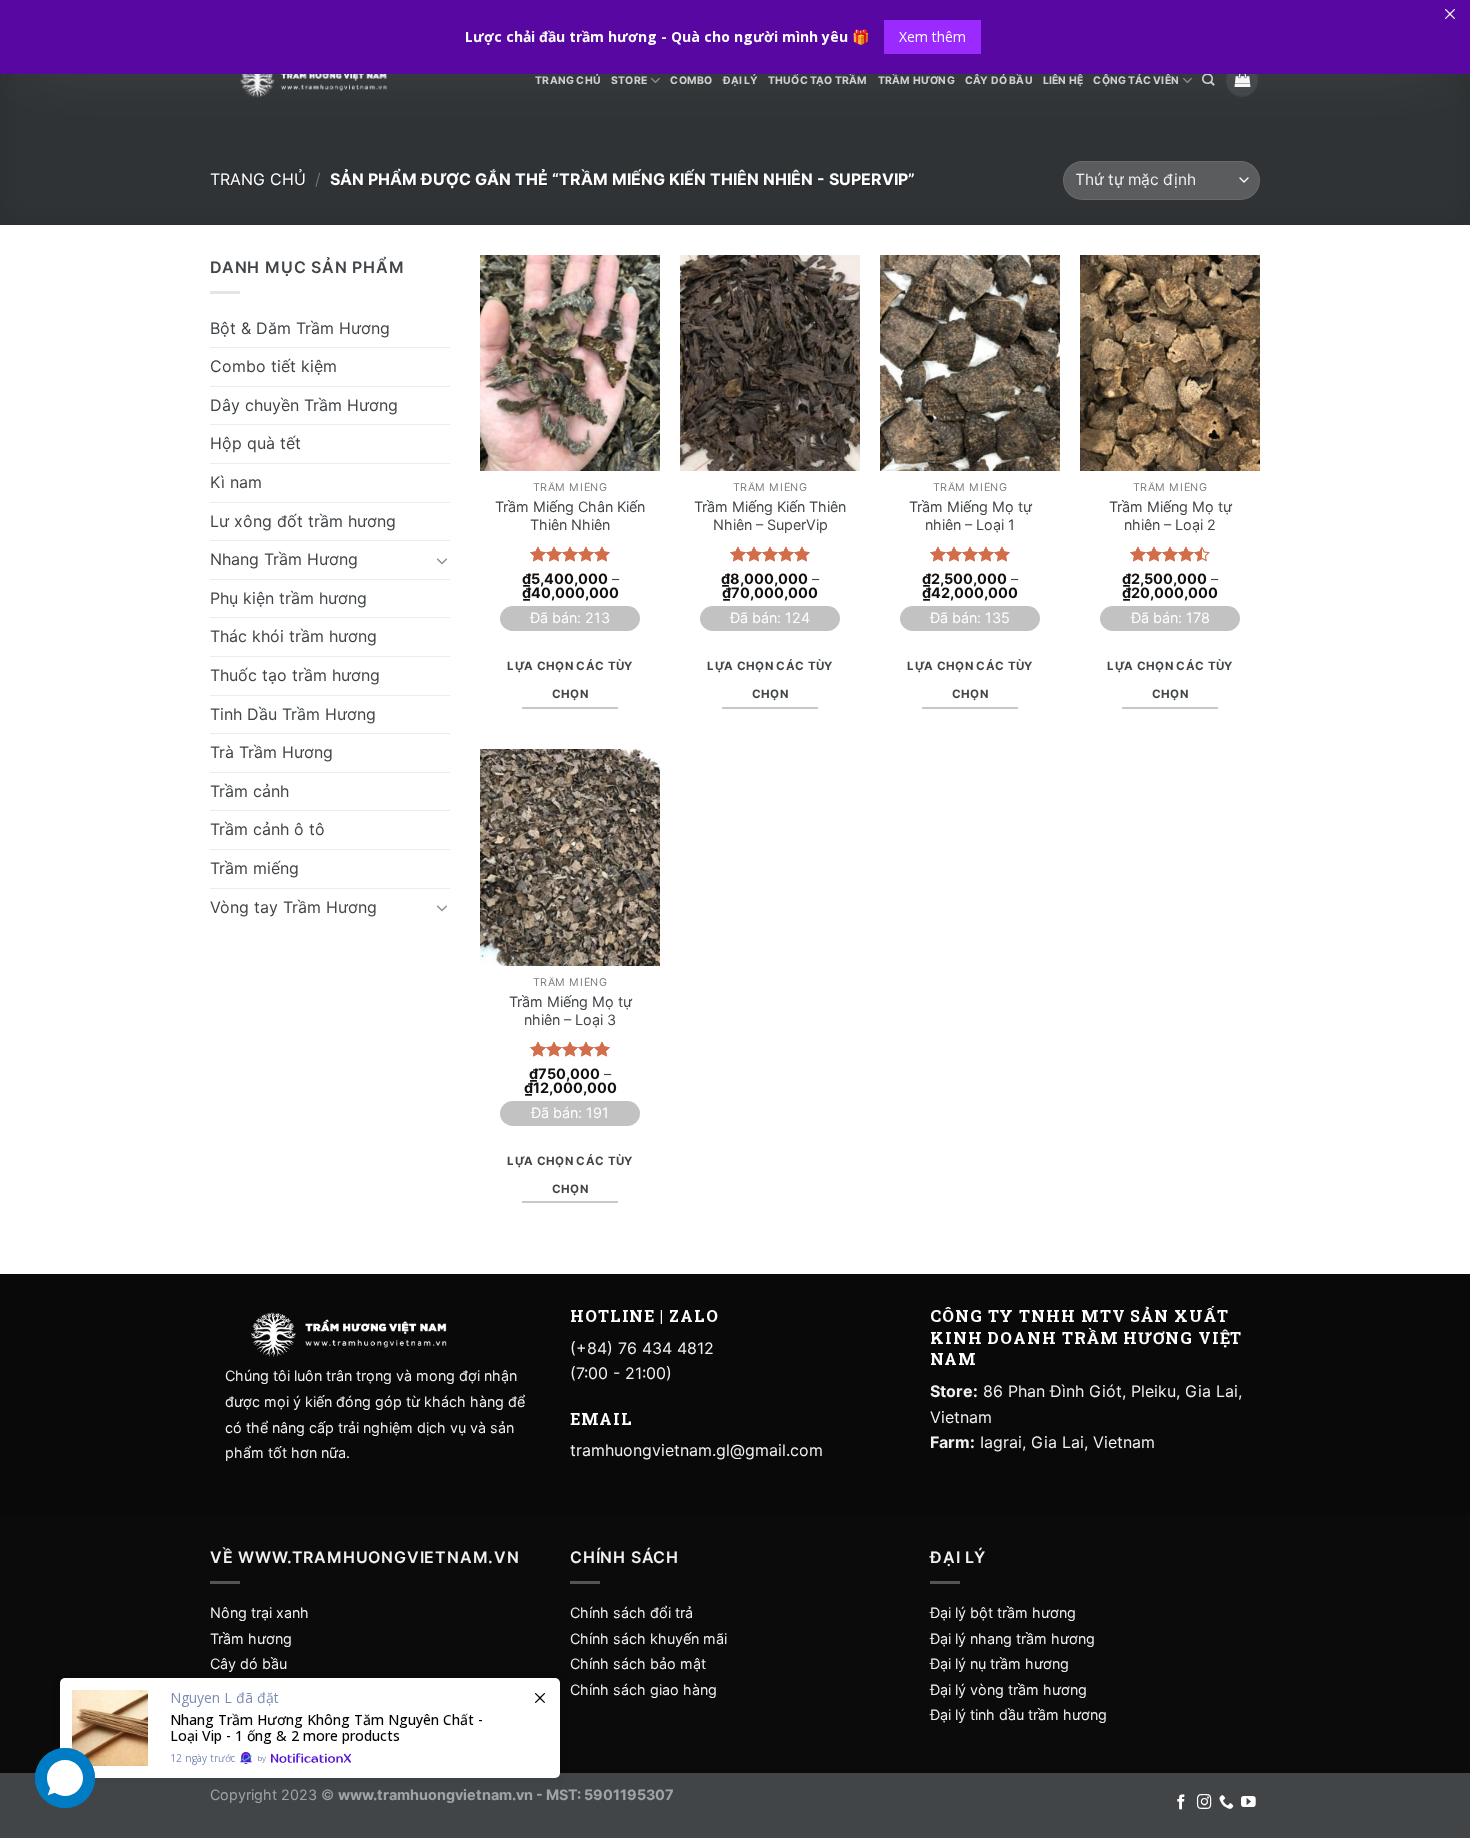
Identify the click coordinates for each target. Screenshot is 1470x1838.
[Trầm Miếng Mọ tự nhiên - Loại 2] (1170, 363)
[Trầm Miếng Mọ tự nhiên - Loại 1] (970, 363)
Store (629, 80)
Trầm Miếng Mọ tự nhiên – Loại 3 (570, 1011)
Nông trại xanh (259, 1612)
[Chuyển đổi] (442, 560)
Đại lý (740, 80)
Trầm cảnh (249, 791)
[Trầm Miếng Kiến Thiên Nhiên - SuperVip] (770, 363)
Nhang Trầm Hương (284, 559)
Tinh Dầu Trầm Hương (293, 714)
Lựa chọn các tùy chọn (570, 680)
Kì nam (236, 482)
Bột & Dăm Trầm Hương (300, 328)
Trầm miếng (254, 868)
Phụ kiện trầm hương (288, 598)
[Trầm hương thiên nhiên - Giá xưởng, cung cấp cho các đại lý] (313, 80)
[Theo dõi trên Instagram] (1204, 1803)
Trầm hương (251, 1638)
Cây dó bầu (248, 1663)
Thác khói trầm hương (293, 636)
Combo (691, 80)
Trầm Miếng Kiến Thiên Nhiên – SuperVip (770, 516)
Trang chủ (258, 179)
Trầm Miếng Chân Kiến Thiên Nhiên (570, 516)
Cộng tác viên (1136, 80)
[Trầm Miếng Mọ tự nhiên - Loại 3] (570, 857)
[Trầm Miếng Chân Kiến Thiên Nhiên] (570, 363)
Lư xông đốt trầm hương (303, 521)
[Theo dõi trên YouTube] (1248, 1803)
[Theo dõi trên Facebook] (1181, 1803)
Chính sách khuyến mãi (648, 1638)
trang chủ (568, 80)
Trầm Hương (916, 80)
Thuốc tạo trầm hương (295, 675)
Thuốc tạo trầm (818, 80)
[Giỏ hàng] (1242, 80)
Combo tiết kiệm (273, 366)
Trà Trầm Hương (271, 752)
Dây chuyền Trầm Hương (304, 405)
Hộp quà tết (255, 443)
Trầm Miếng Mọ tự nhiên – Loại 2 (1170, 516)
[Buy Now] (310, 1728)
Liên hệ (1063, 80)
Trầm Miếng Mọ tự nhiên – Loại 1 (970, 516)
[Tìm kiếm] (1208, 80)
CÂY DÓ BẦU (999, 80)
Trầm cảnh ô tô (267, 829)
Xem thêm (932, 36)
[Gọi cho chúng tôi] (1226, 1803)
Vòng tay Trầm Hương (293, 907)
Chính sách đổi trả (631, 1612)
